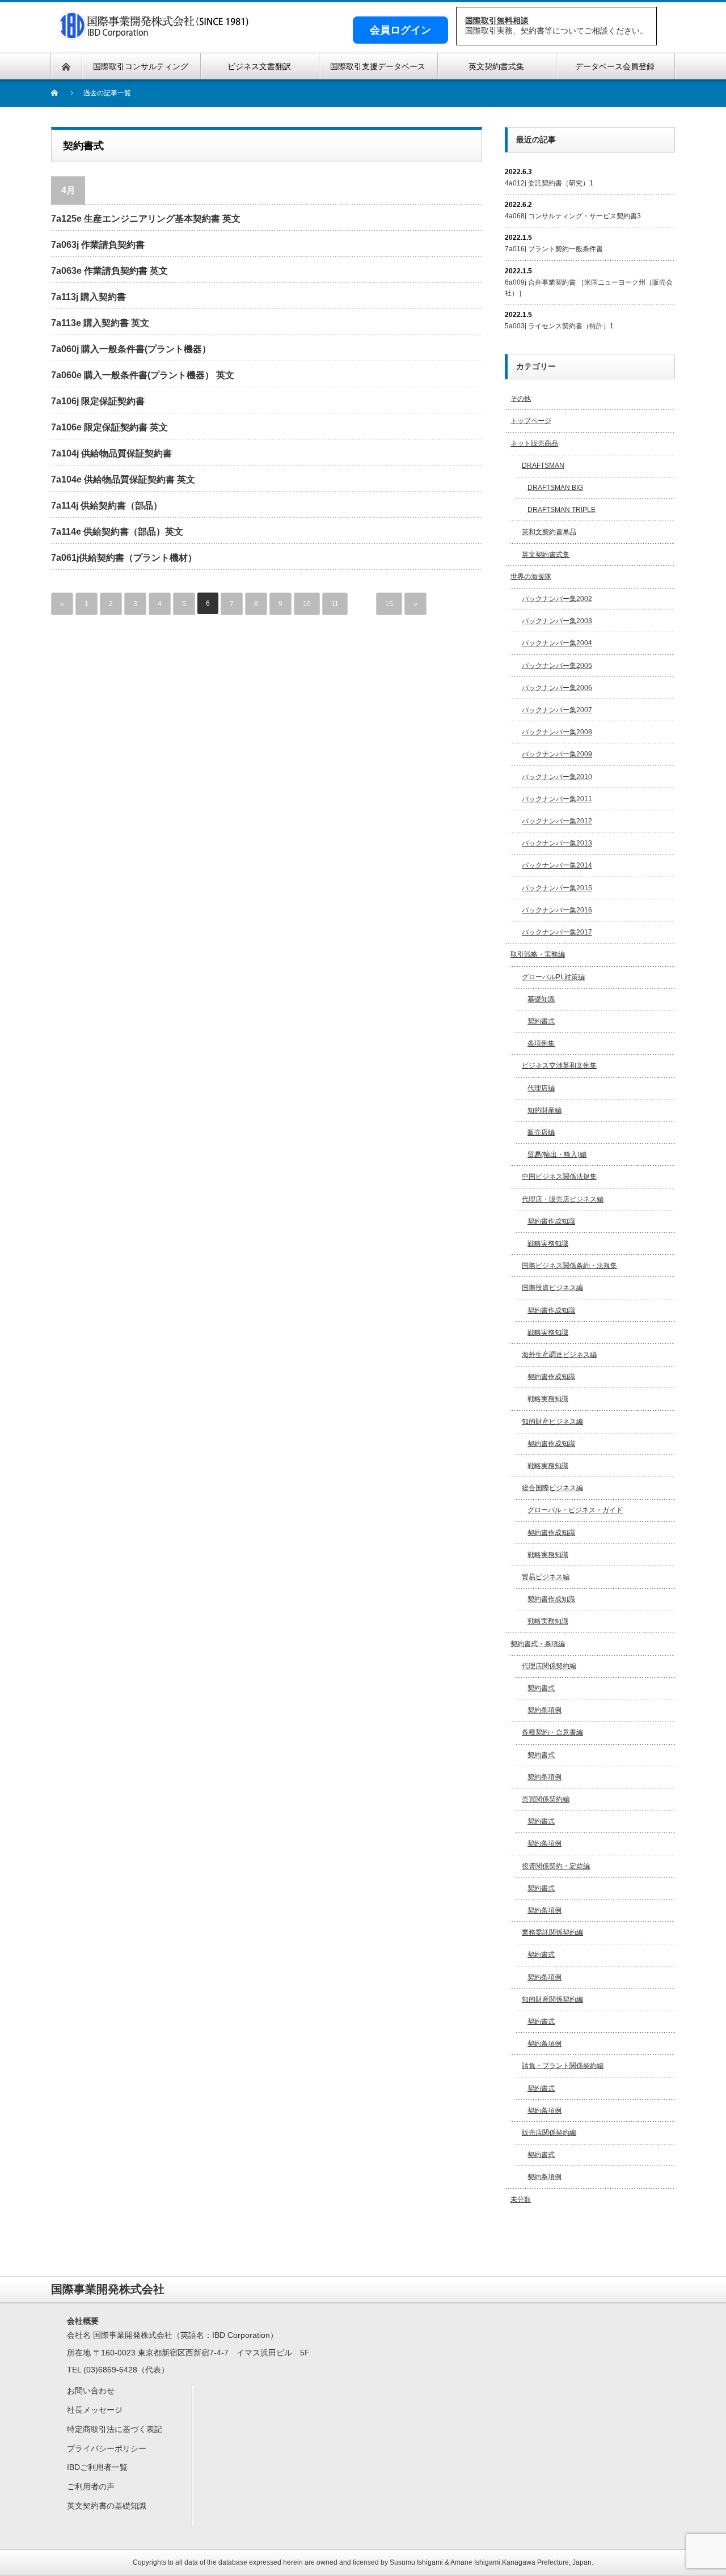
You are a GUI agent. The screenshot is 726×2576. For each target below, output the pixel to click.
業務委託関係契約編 (552, 1932)
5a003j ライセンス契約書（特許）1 (559, 326)
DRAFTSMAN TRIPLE (562, 510)
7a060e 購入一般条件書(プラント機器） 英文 (143, 375)
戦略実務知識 (548, 1243)
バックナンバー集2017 (557, 932)
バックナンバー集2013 (557, 843)
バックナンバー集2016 (557, 910)
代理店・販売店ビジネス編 (563, 1199)
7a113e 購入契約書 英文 (100, 323)
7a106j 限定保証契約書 (98, 401)
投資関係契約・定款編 (556, 1866)
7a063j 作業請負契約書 (98, 245)
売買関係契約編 (546, 1799)
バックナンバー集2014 (557, 865)
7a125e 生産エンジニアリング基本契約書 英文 (146, 219)
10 (307, 604)
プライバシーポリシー (107, 2448)
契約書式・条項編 (538, 1644)
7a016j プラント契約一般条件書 (554, 249)
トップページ (531, 421)
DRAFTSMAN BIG (555, 488)
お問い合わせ (91, 2391)
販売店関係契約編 (549, 2133)
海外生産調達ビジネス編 (559, 1355)
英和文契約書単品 (549, 532)
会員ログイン (400, 30)
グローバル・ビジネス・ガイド (575, 1510)
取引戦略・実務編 (538, 954)
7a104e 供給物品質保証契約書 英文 (123, 479)
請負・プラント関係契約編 (563, 2066)
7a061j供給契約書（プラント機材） (124, 558)
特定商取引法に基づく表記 (115, 2429)
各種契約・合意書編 (552, 1732)
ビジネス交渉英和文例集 (559, 1065)
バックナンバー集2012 (557, 821)
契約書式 (541, 1021)
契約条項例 (544, 1710)
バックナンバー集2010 (557, 777)
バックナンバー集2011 (557, 799)
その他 (521, 399)
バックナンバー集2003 (557, 621)
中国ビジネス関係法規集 (559, 1177)
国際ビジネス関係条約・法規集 (569, 1266)
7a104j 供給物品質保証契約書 (111, 453)
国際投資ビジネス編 (552, 1288)
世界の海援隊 (531, 577)
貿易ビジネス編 (546, 1577)
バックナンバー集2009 (557, 754)
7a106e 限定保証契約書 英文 (109, 427)
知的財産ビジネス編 (552, 1422)
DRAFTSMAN (543, 466)
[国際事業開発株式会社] (154, 33)
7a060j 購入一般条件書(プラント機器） (131, 349)
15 (389, 604)
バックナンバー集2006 (557, 688)
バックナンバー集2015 (557, 888)
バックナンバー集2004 (557, 643)
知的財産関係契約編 (552, 1999)
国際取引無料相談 (497, 20)
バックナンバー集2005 (557, 666)
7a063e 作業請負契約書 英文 (109, 271)
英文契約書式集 (546, 555)
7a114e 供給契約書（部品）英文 (117, 532)
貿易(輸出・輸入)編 (557, 1154)
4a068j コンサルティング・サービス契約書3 (573, 216)
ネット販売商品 (534, 443)
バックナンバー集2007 (557, 710)
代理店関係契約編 (549, 1666)
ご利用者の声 (91, 2486)
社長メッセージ (95, 2410)
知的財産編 (544, 1110)
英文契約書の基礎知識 (107, 2506)
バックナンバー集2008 (557, 732)
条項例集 (541, 1043)
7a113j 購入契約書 (88, 297)
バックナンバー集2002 (557, 599)
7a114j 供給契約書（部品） (107, 506)
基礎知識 (541, 999)
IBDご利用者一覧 (97, 2467)
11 (335, 604)
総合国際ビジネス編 (552, 1488)
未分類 (521, 2199)
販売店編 (541, 1132)
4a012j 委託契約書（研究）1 (549, 183)
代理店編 (541, 1088)
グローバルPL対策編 (553, 977)
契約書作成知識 (551, 1221)
